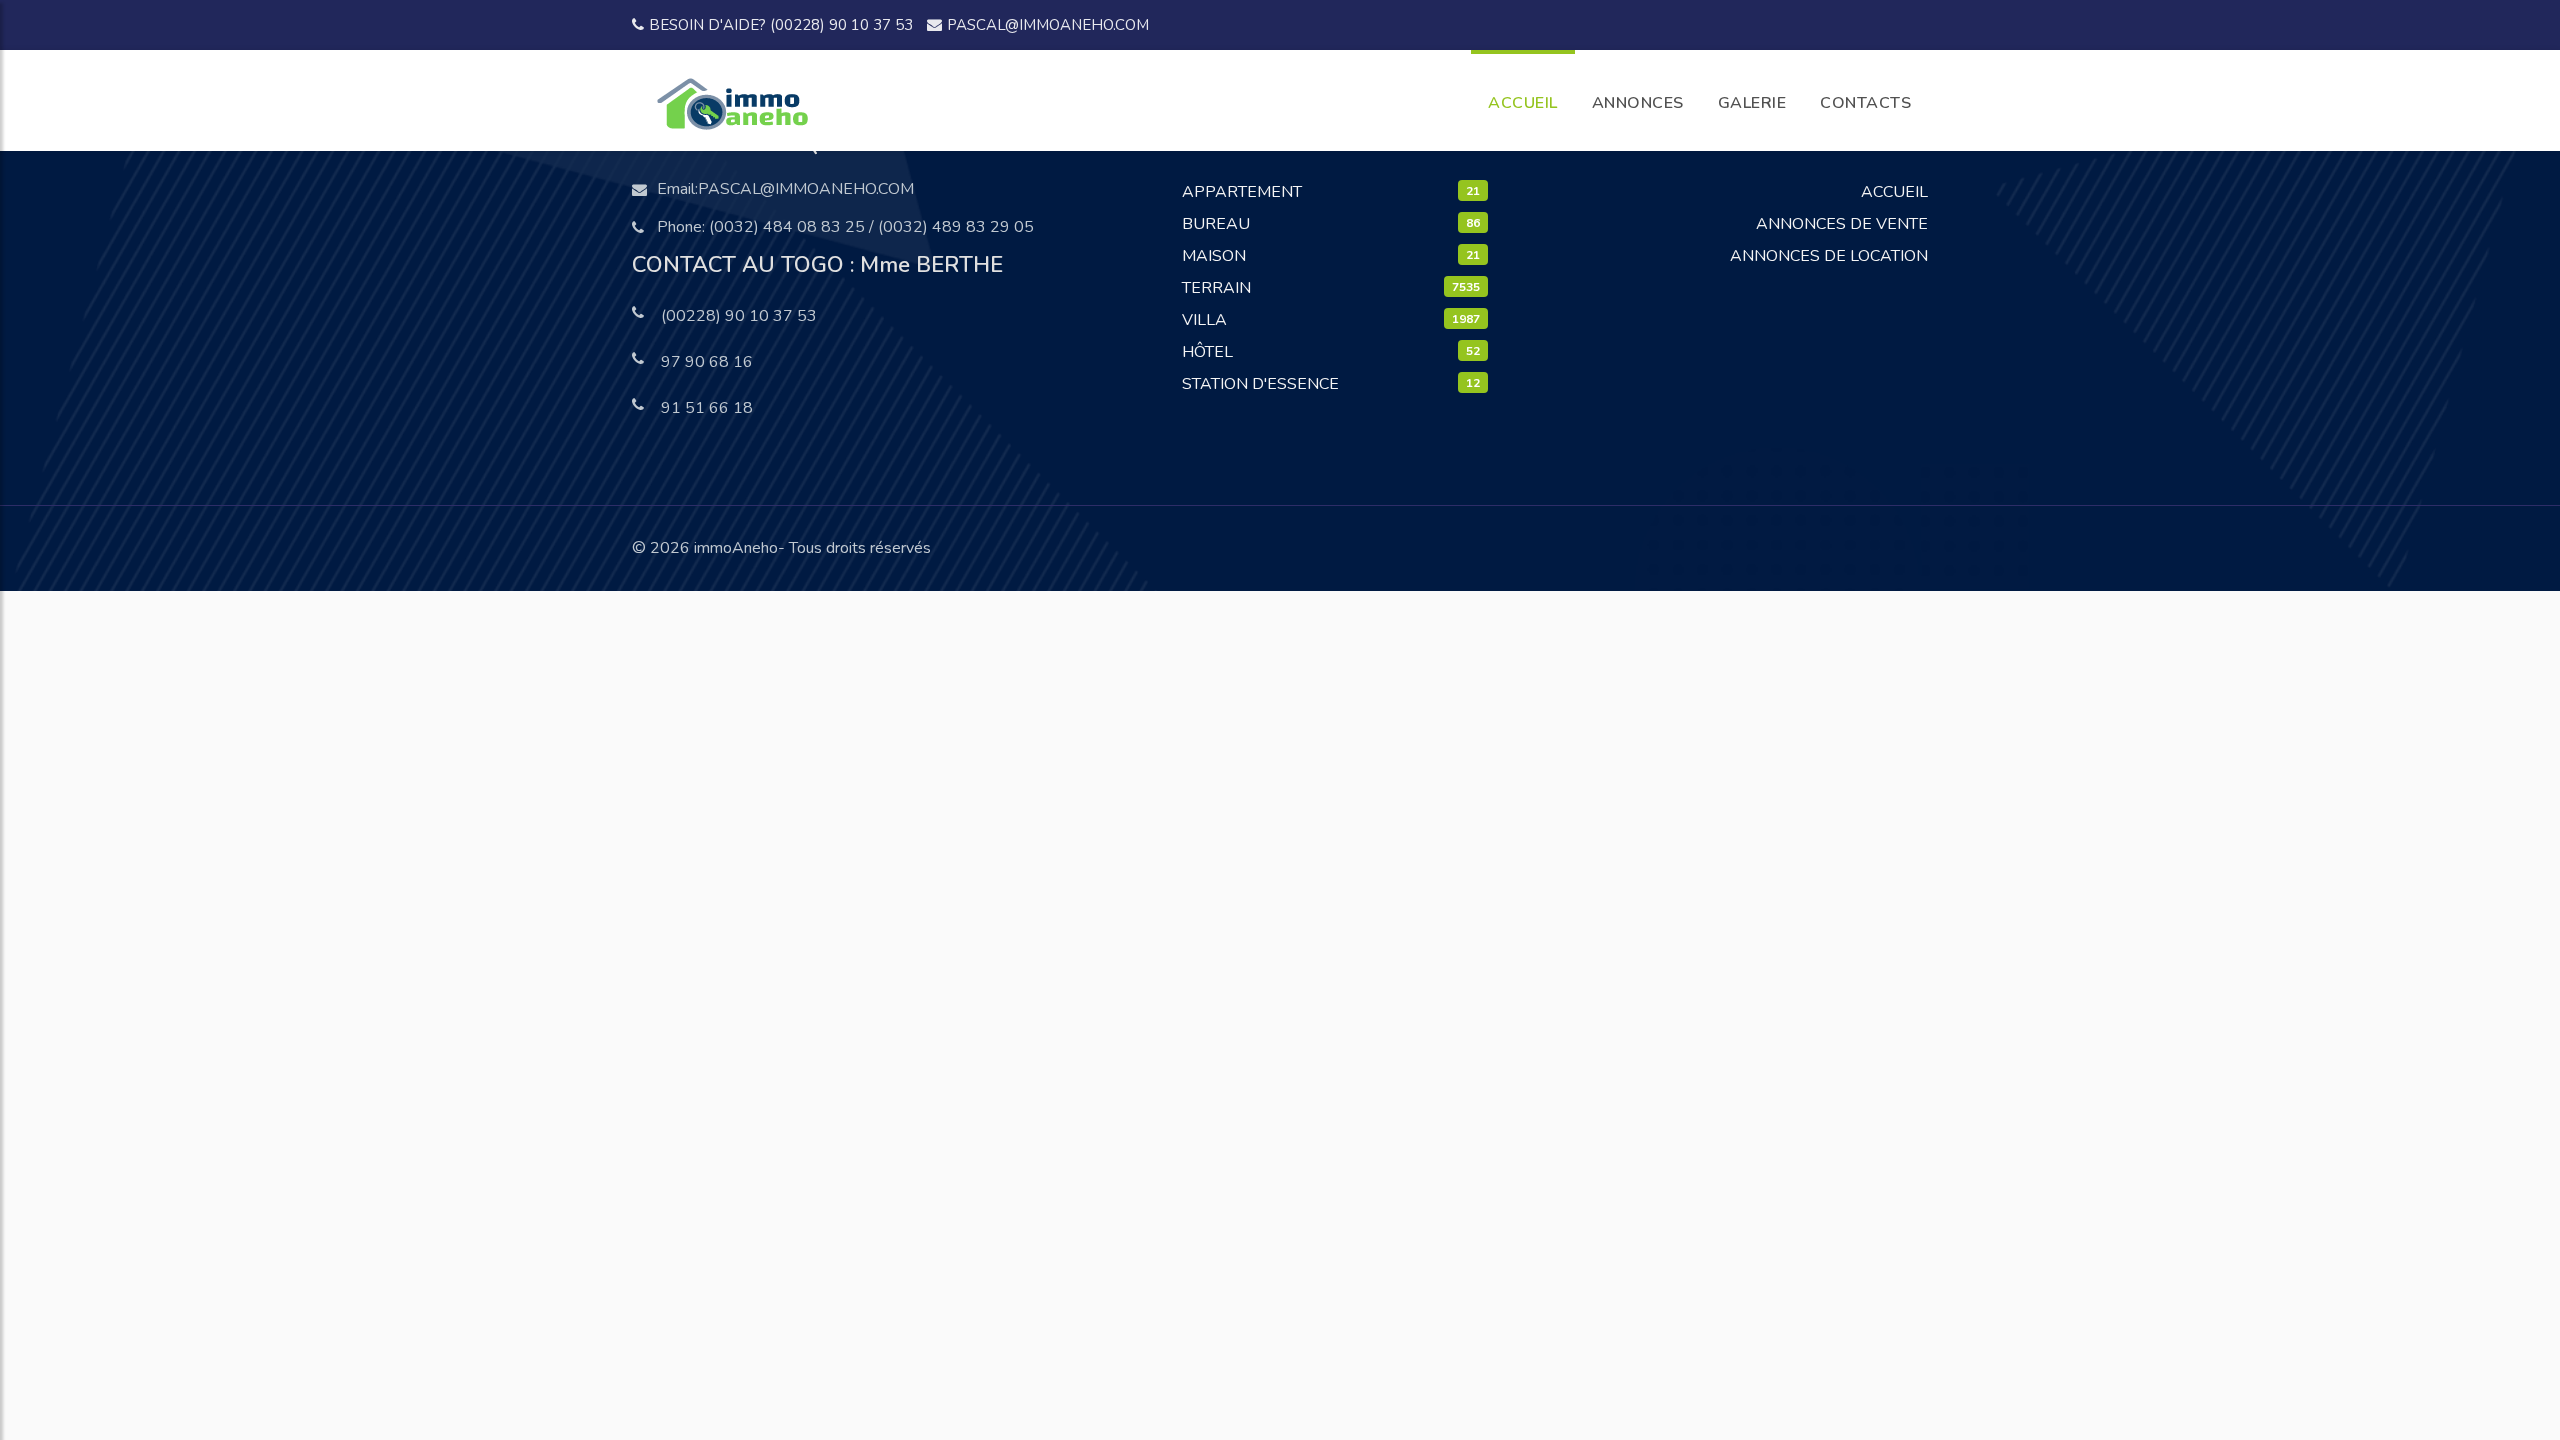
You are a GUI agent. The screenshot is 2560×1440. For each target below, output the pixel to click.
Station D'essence (1260, 384)
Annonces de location (1829, 256)
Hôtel (1207, 352)
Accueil (1894, 192)
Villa (1204, 320)
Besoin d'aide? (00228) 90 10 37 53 (781, 25)
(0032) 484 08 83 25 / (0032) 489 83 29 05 (871, 227)
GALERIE (1752, 103)
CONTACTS (1865, 103)
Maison (1214, 256)
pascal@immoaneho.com (1048, 25)
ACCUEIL (1523, 103)
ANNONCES (1638, 103)
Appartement (1242, 192)
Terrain (1216, 288)
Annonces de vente (1842, 224)
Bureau (1216, 224)
